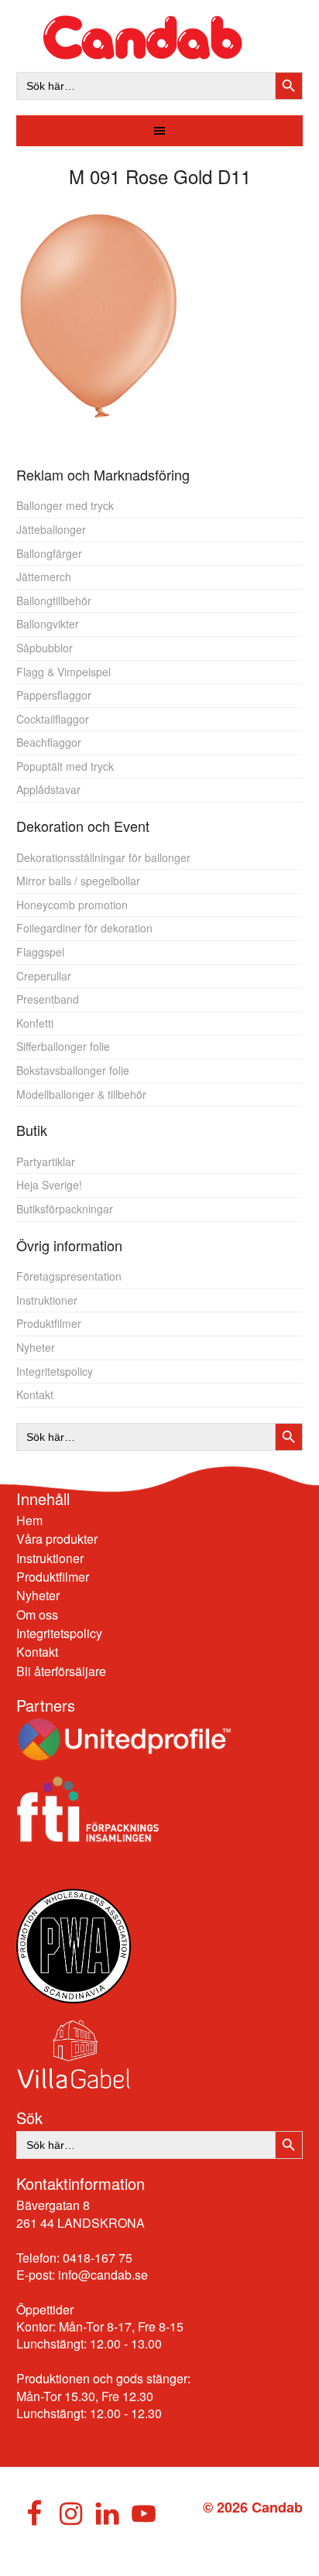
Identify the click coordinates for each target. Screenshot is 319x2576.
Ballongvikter (48, 624)
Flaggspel (40, 952)
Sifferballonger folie (63, 1046)
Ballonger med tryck (65, 505)
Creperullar (44, 976)
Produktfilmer (49, 1323)
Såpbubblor (45, 648)
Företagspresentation (69, 1276)
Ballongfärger (49, 553)
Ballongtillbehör (54, 600)
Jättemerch (44, 576)
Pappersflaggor (54, 695)
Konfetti (35, 1023)
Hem (29, 1520)
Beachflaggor (49, 742)
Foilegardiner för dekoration (84, 928)
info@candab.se (103, 2275)
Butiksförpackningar (65, 1209)
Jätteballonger (51, 529)
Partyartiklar (46, 1161)
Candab (160, 38)
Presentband (48, 999)
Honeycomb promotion (72, 905)
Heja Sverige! (49, 1185)
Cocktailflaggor (53, 719)
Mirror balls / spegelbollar (78, 881)
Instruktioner (47, 1300)
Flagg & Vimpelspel (63, 672)
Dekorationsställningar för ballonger (103, 857)
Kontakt (35, 1394)
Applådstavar (48, 789)
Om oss (37, 1615)
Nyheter (36, 1347)
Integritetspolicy (55, 1371)
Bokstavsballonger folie (73, 1070)
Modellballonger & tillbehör (81, 1094)
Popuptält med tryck (65, 766)
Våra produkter (57, 1539)
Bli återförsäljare (61, 1671)
